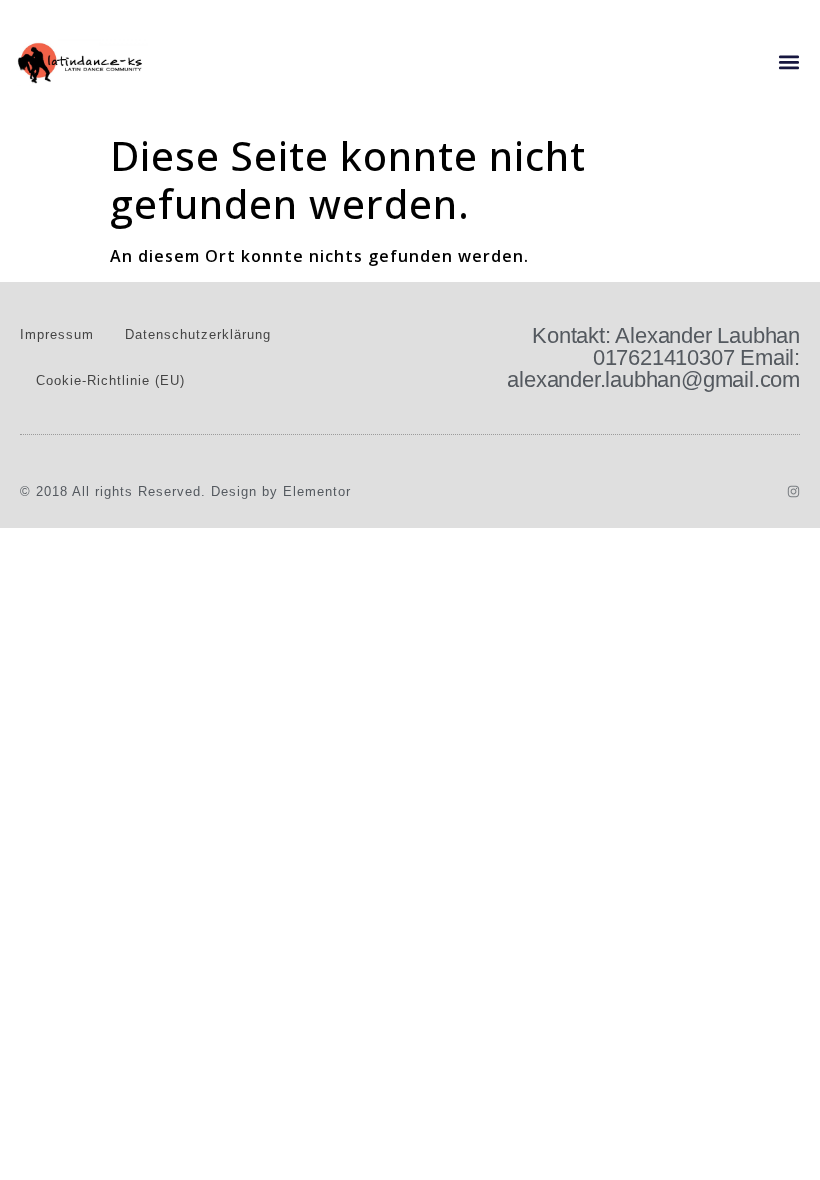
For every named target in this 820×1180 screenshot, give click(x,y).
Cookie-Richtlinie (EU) (110, 380)
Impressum (57, 334)
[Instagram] (793, 491)
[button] (788, 62)
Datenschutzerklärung (198, 334)
